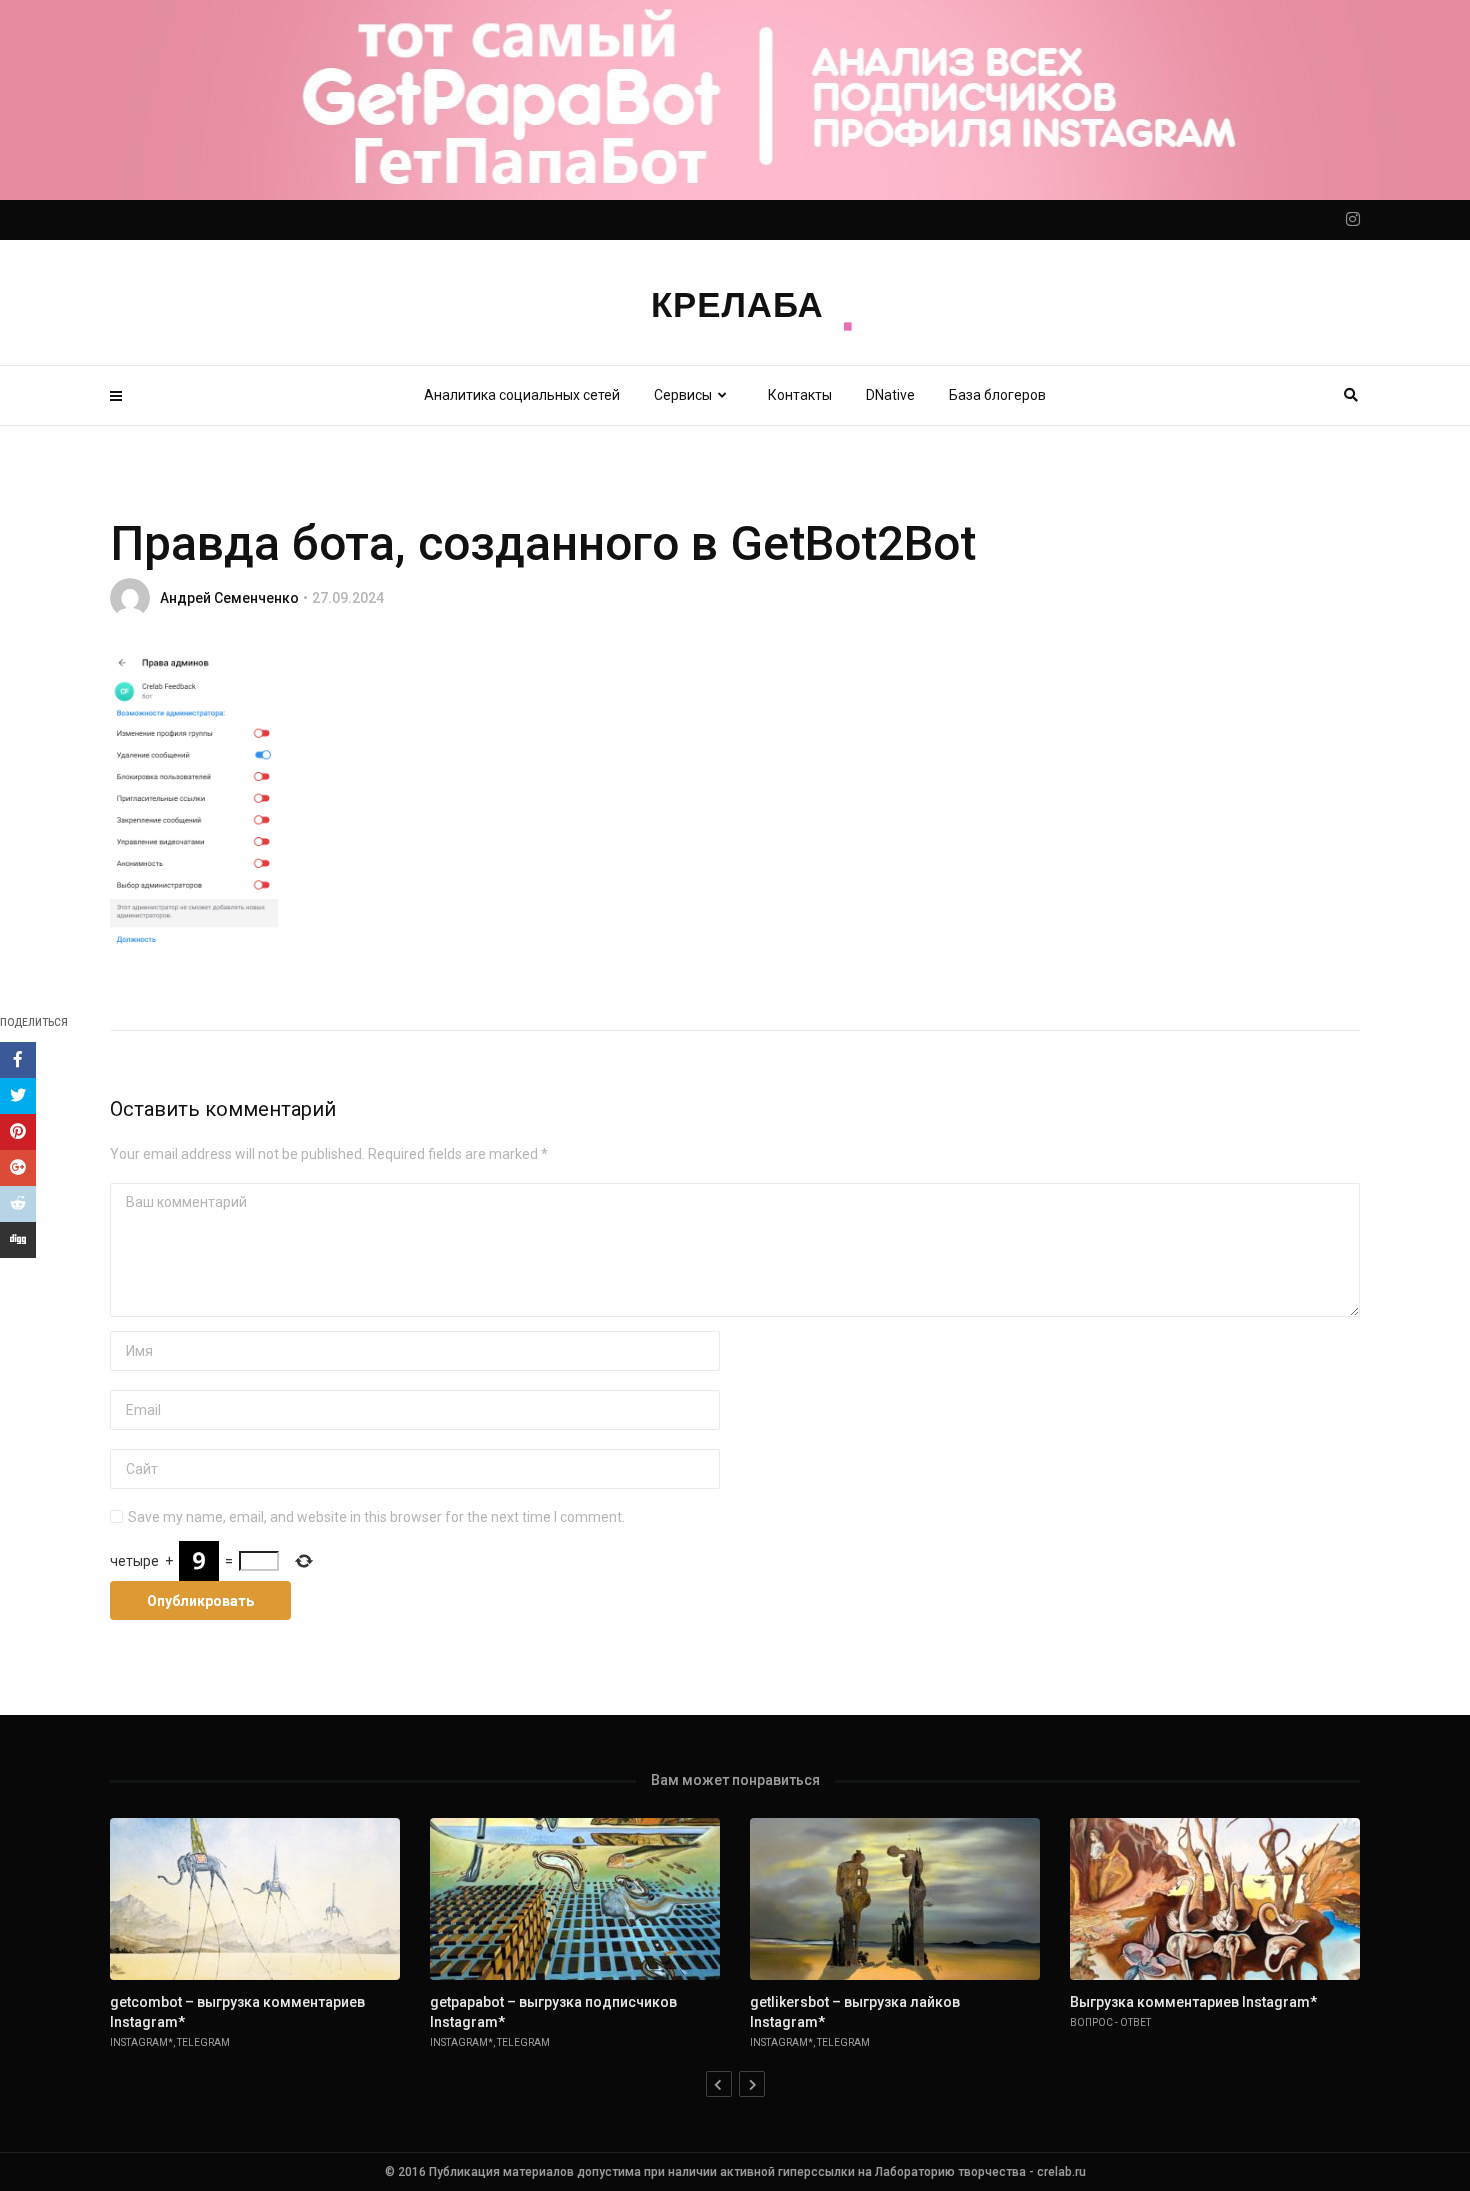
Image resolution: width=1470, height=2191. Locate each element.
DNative (890, 395)
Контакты (800, 395)
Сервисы (683, 395)
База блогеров (997, 395)
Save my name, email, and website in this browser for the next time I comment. (376, 1517)
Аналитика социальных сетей (522, 395)
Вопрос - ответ (1110, 2022)
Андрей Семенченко (229, 598)
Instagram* (141, 2042)
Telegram (203, 2042)
